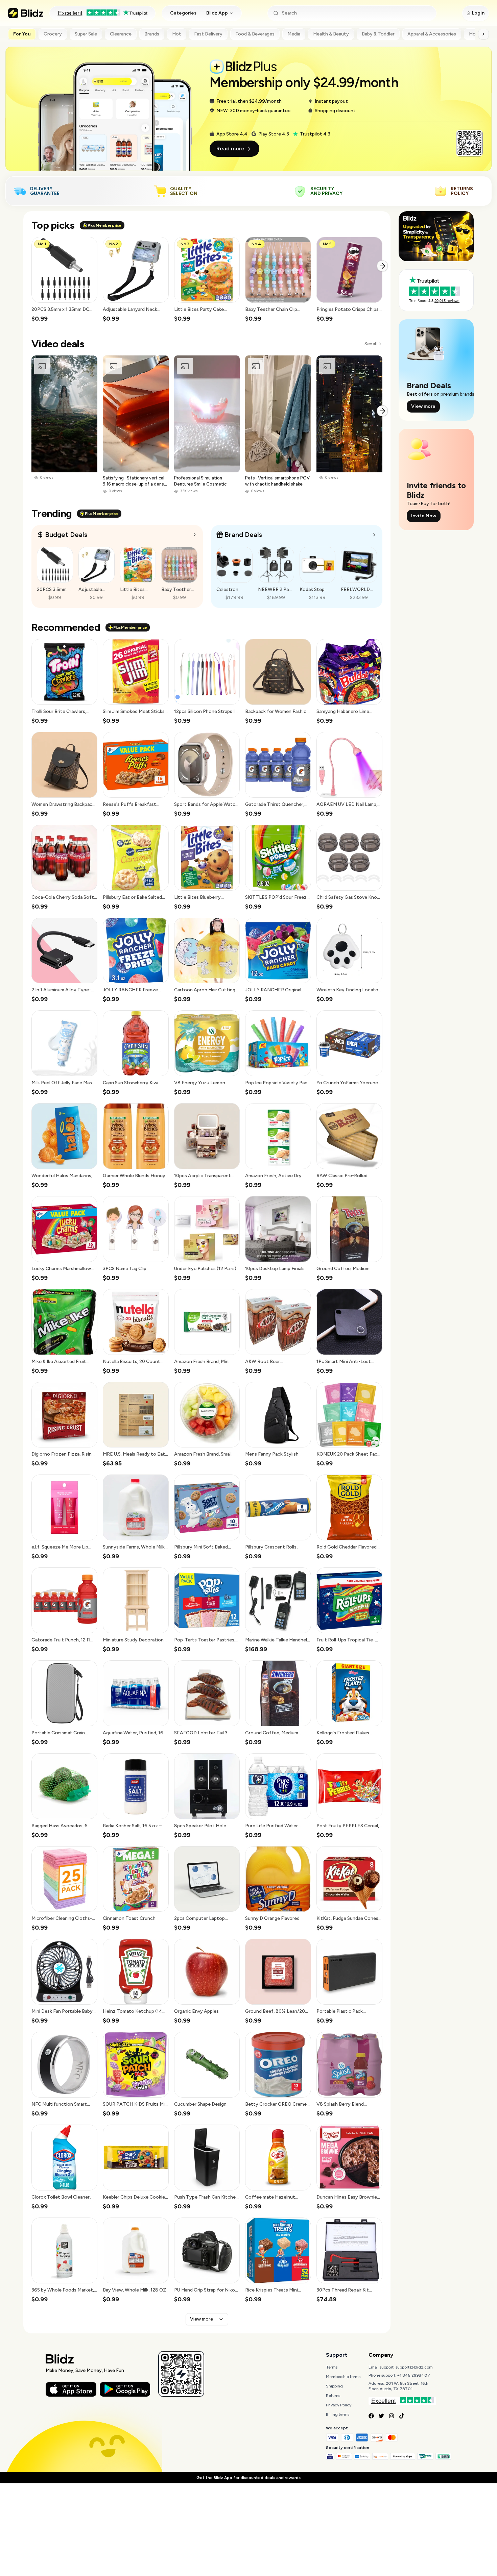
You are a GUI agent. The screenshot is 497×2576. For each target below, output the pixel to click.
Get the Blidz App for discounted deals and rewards (249, 2478)
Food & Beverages (255, 34)
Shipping (334, 2386)
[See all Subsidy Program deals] (374, 535)
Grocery (53, 34)
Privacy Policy (339, 2405)
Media (294, 34)
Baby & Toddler (378, 34)
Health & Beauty (331, 34)
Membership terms (343, 2377)
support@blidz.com (414, 2367)
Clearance (121, 34)
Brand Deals (243, 535)
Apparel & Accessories (432, 34)
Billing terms (338, 2414)
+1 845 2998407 (414, 2375)
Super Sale (86, 34)
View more (202, 2319)
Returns (333, 2396)
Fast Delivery (208, 34)
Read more (230, 148)
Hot (177, 34)
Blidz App (217, 13)
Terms (332, 2367)
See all (370, 344)
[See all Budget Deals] (195, 535)
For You (22, 34)
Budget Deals (66, 535)
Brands (152, 34)
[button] (64, 280)
